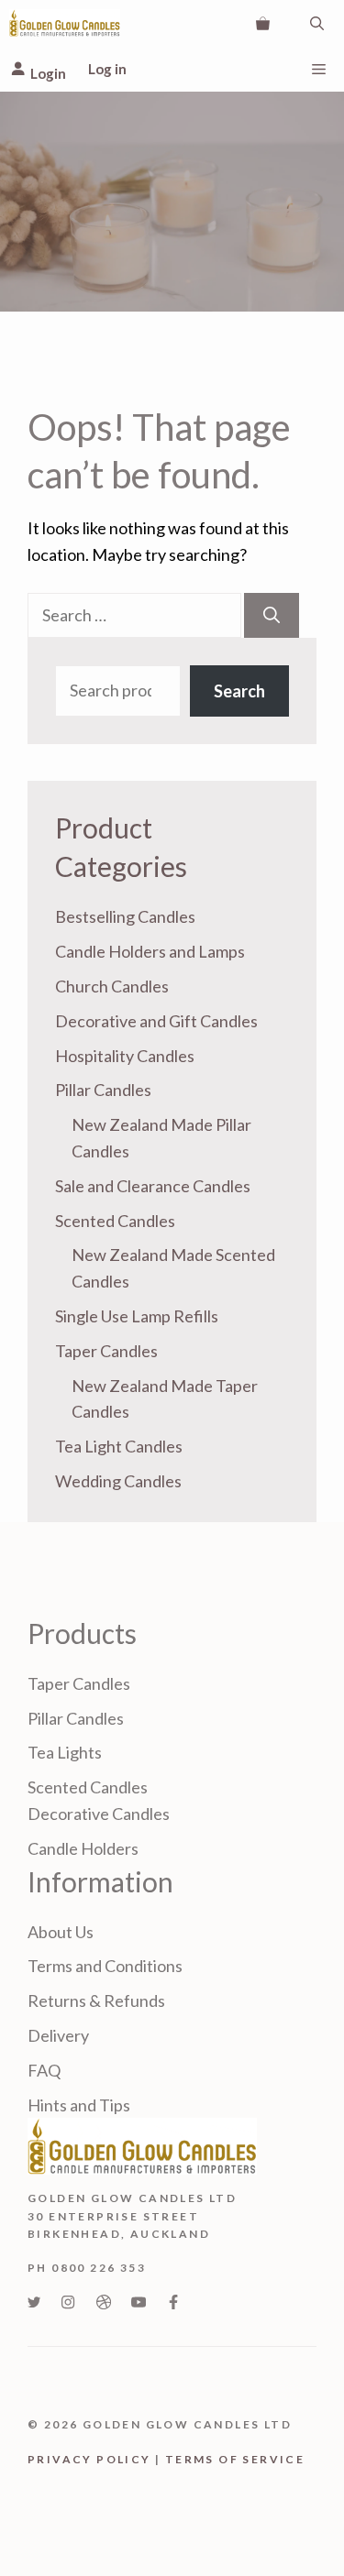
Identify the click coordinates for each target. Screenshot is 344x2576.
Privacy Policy (89, 2459)
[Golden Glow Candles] (65, 23)
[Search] (272, 615)
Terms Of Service (235, 2459)
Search (239, 691)
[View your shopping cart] (263, 23)
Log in (107, 69)
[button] (317, 23)
